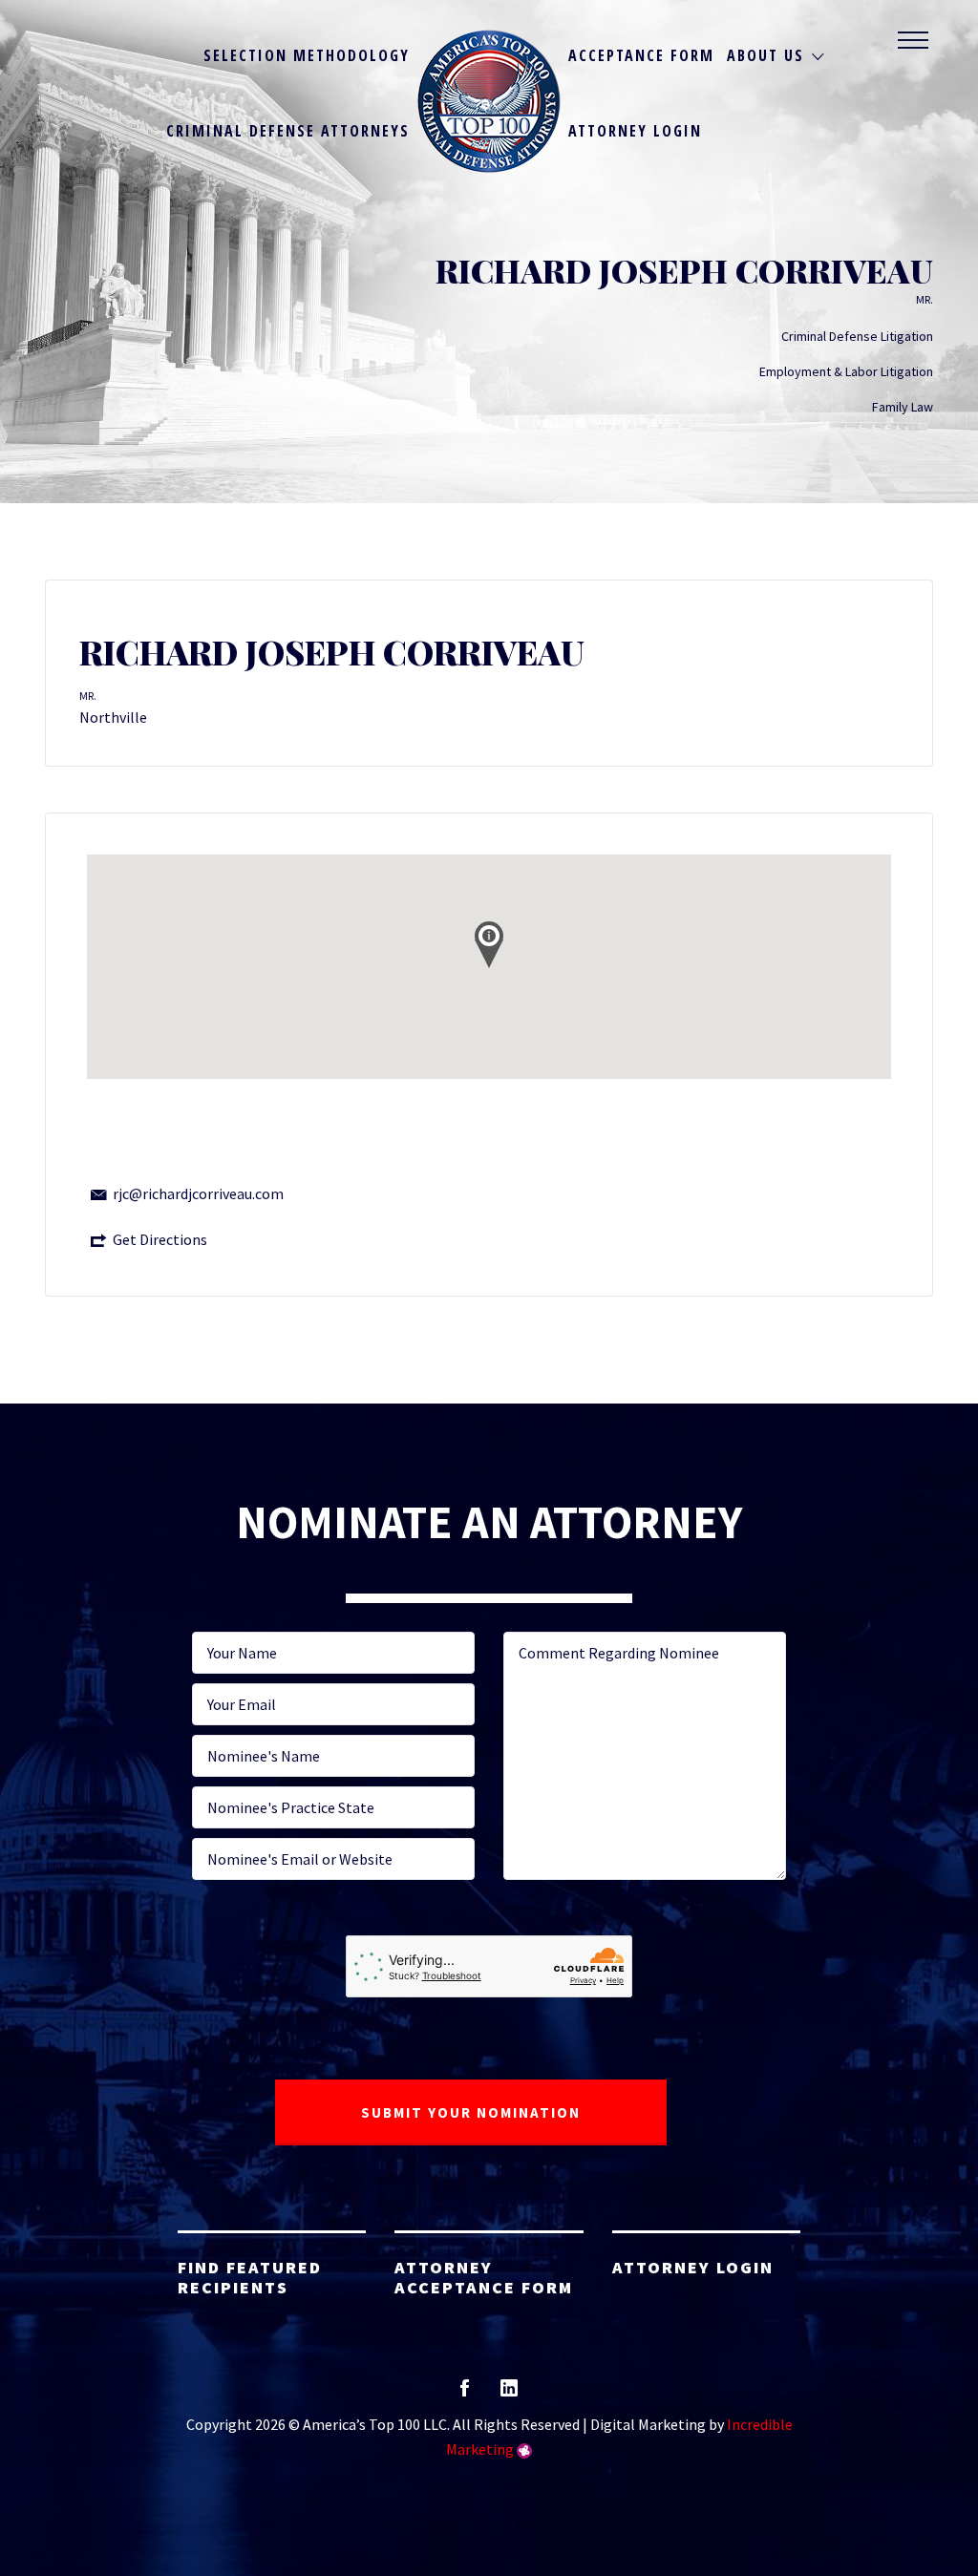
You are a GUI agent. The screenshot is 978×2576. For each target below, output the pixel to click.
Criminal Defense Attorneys (288, 131)
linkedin (509, 2394)
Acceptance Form (641, 55)
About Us (765, 55)
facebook (465, 2394)
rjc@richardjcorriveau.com (198, 1193)
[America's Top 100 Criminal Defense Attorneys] (489, 101)
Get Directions (160, 1239)
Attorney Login (635, 131)
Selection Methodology (307, 55)
